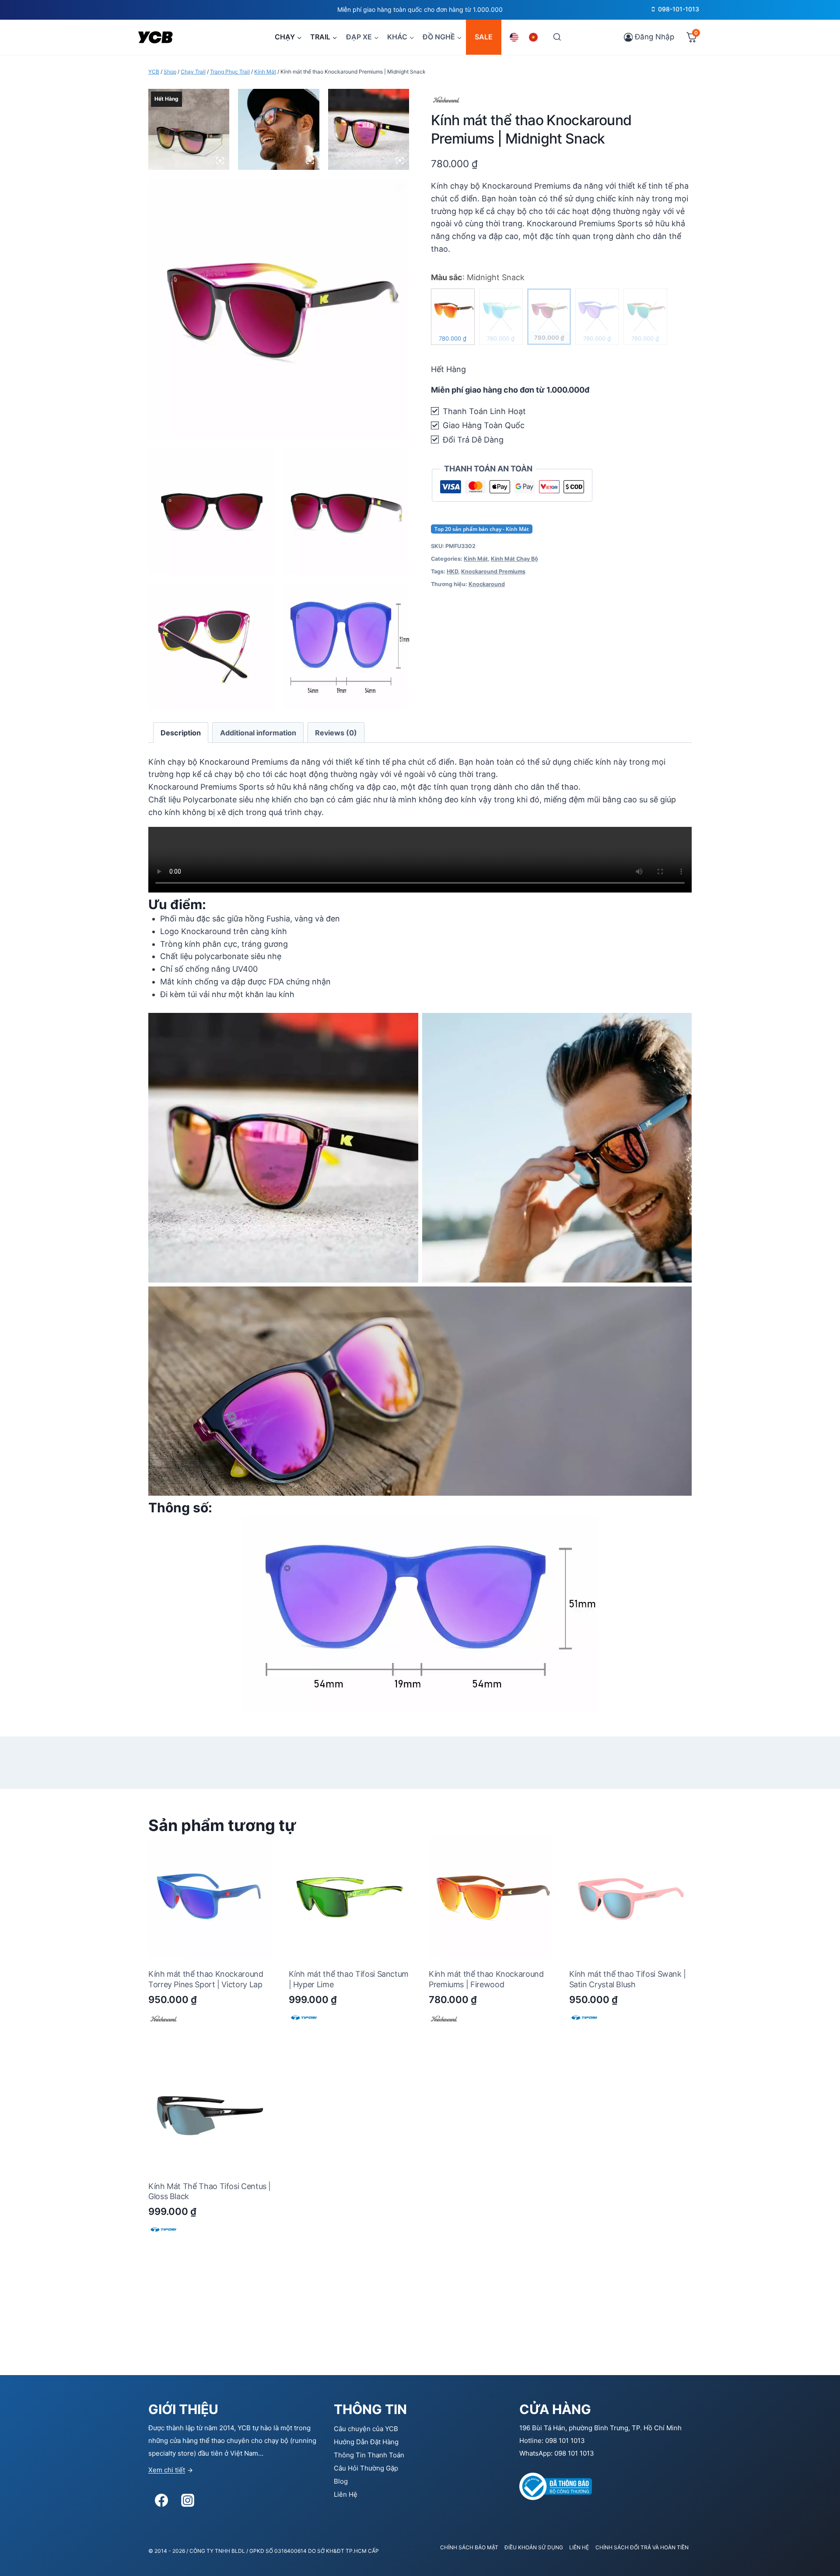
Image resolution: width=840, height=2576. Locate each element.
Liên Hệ (346, 2494)
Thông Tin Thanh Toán (369, 2455)
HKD (452, 571)
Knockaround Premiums (493, 571)
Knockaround (487, 584)
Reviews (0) (336, 733)
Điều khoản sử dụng (534, 2547)
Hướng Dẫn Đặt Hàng (366, 2442)
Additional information (258, 733)
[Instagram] (188, 2500)
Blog (341, 2481)
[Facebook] (161, 2500)
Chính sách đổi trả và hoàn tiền (642, 2547)
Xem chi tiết (167, 2470)
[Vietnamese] (535, 37)
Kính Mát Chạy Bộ (514, 559)
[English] (515, 37)
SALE (484, 37)
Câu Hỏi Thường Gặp (366, 2468)
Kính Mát (476, 559)
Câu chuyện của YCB (366, 2429)
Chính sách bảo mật (469, 2547)
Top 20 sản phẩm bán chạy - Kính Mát (482, 529)
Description (181, 733)
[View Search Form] (557, 37)
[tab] (181, 733)
